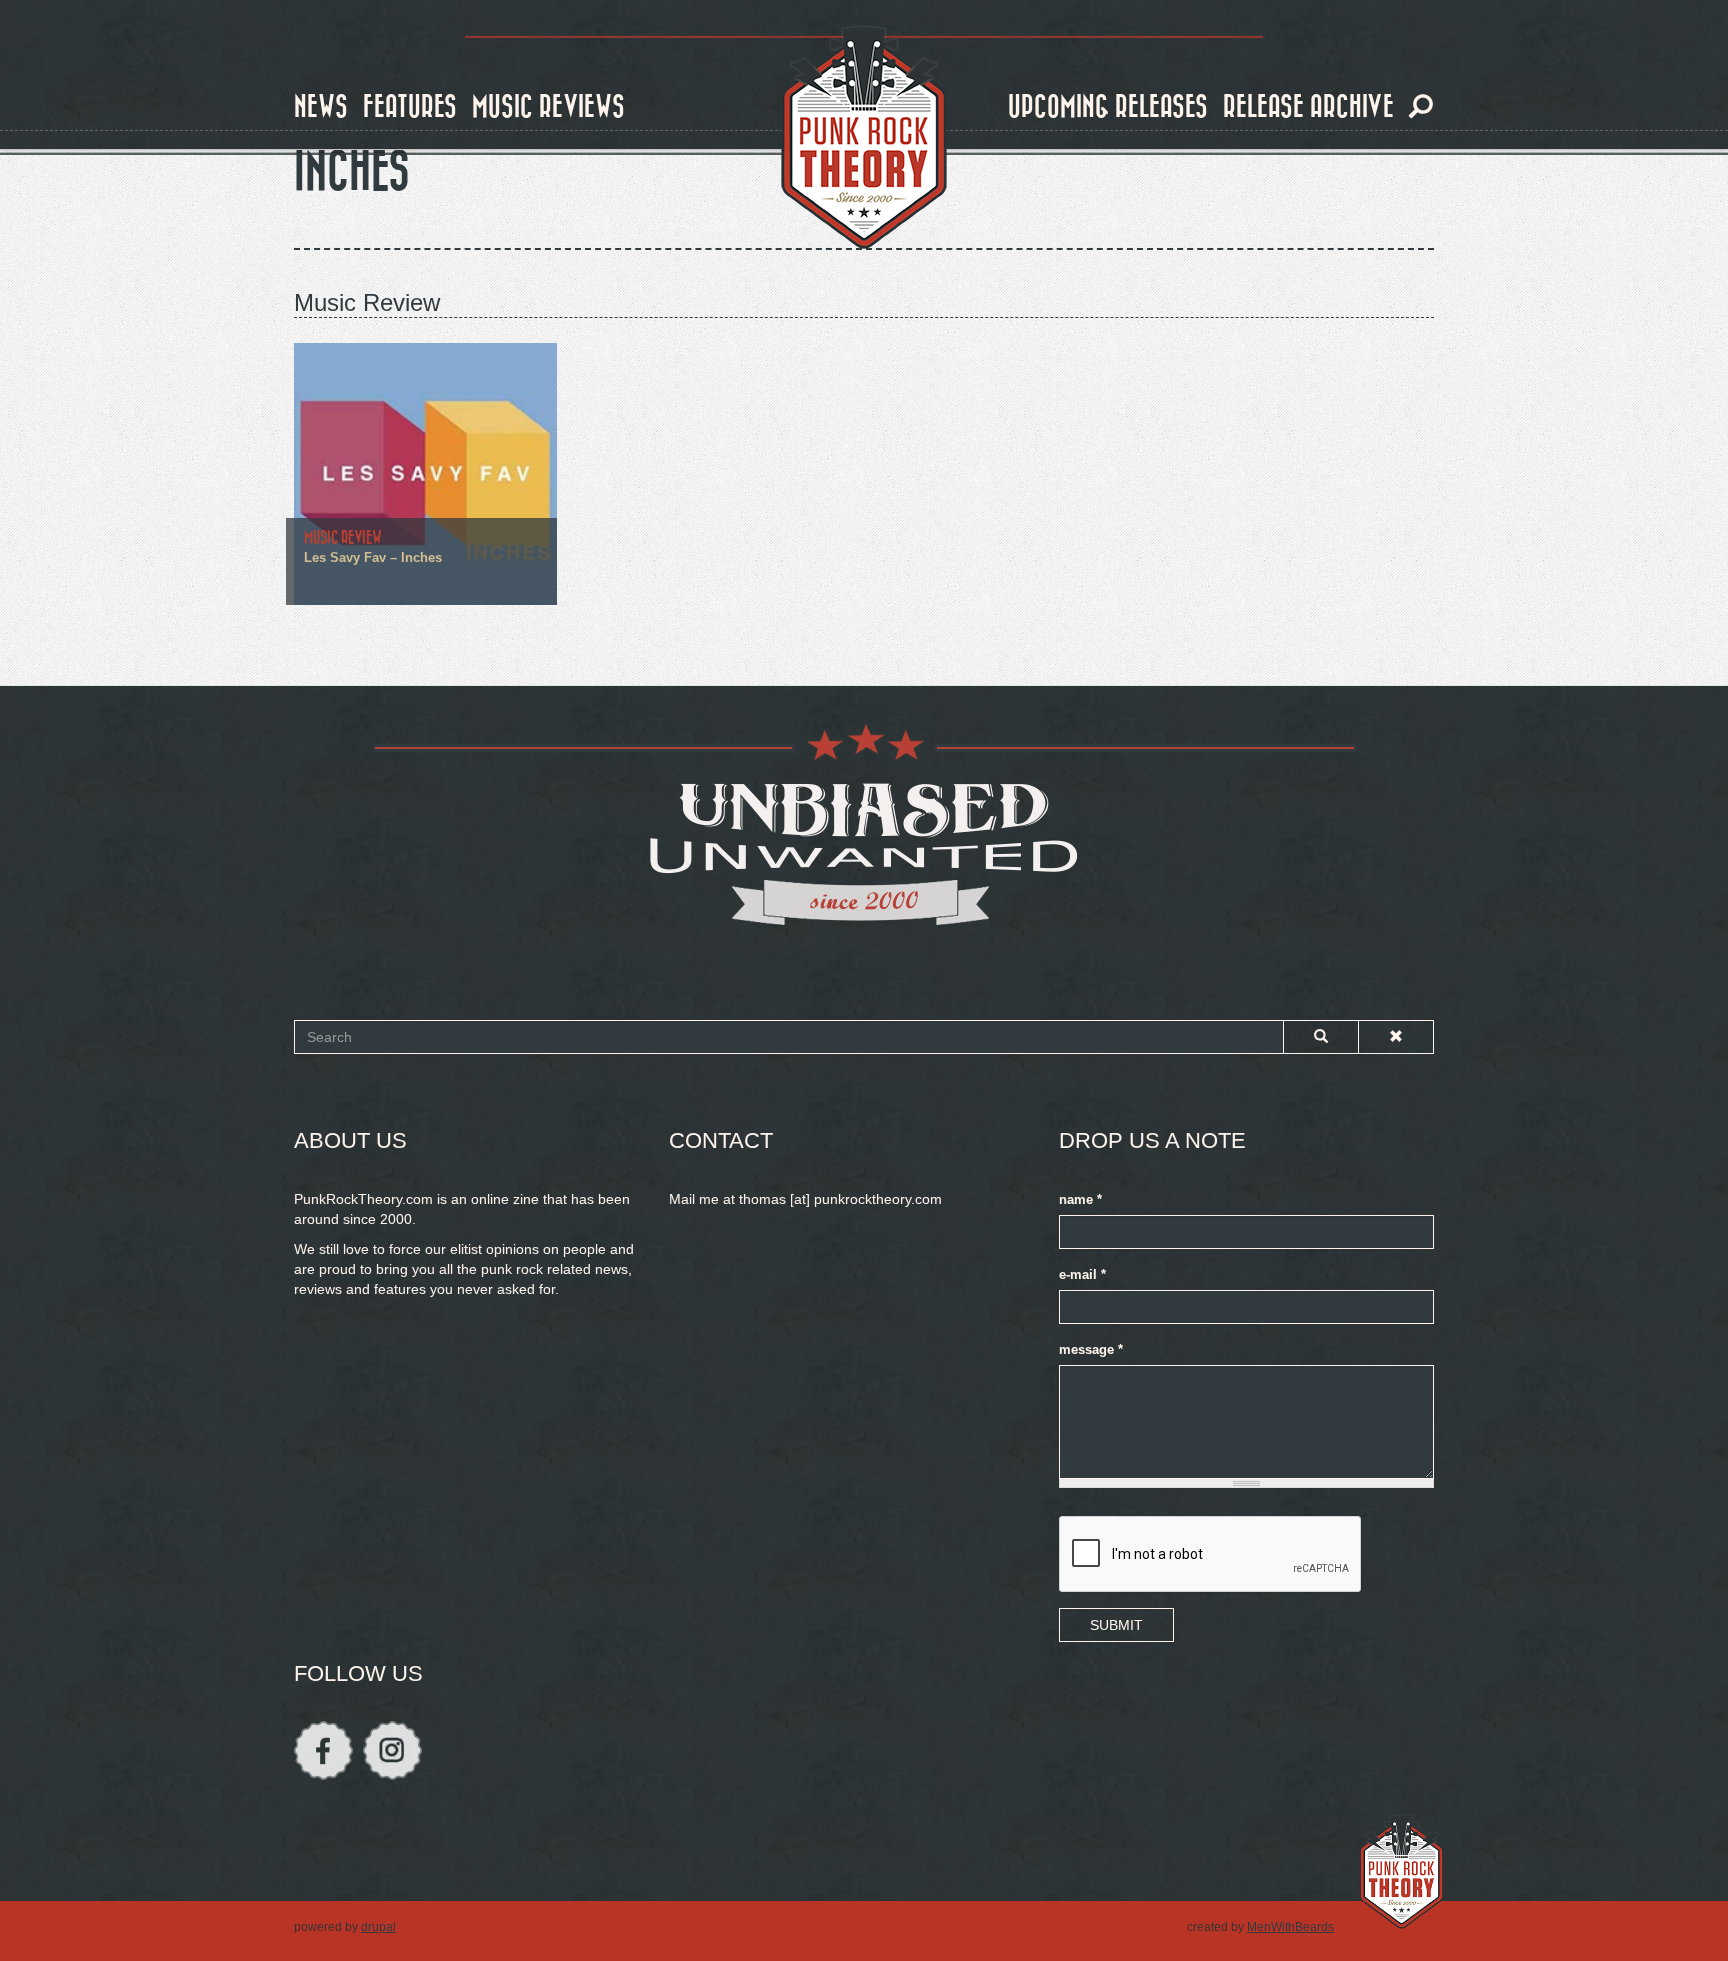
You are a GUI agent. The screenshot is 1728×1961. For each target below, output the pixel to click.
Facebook (323, 1750)
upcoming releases (1108, 107)
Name (1080, 1200)
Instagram (392, 1750)
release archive (1308, 107)
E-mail (1082, 1275)
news (321, 107)
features (410, 107)
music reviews (548, 107)
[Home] (864, 138)
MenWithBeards (1290, 1927)
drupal (378, 1927)
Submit (1116, 1625)
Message (1091, 1350)
